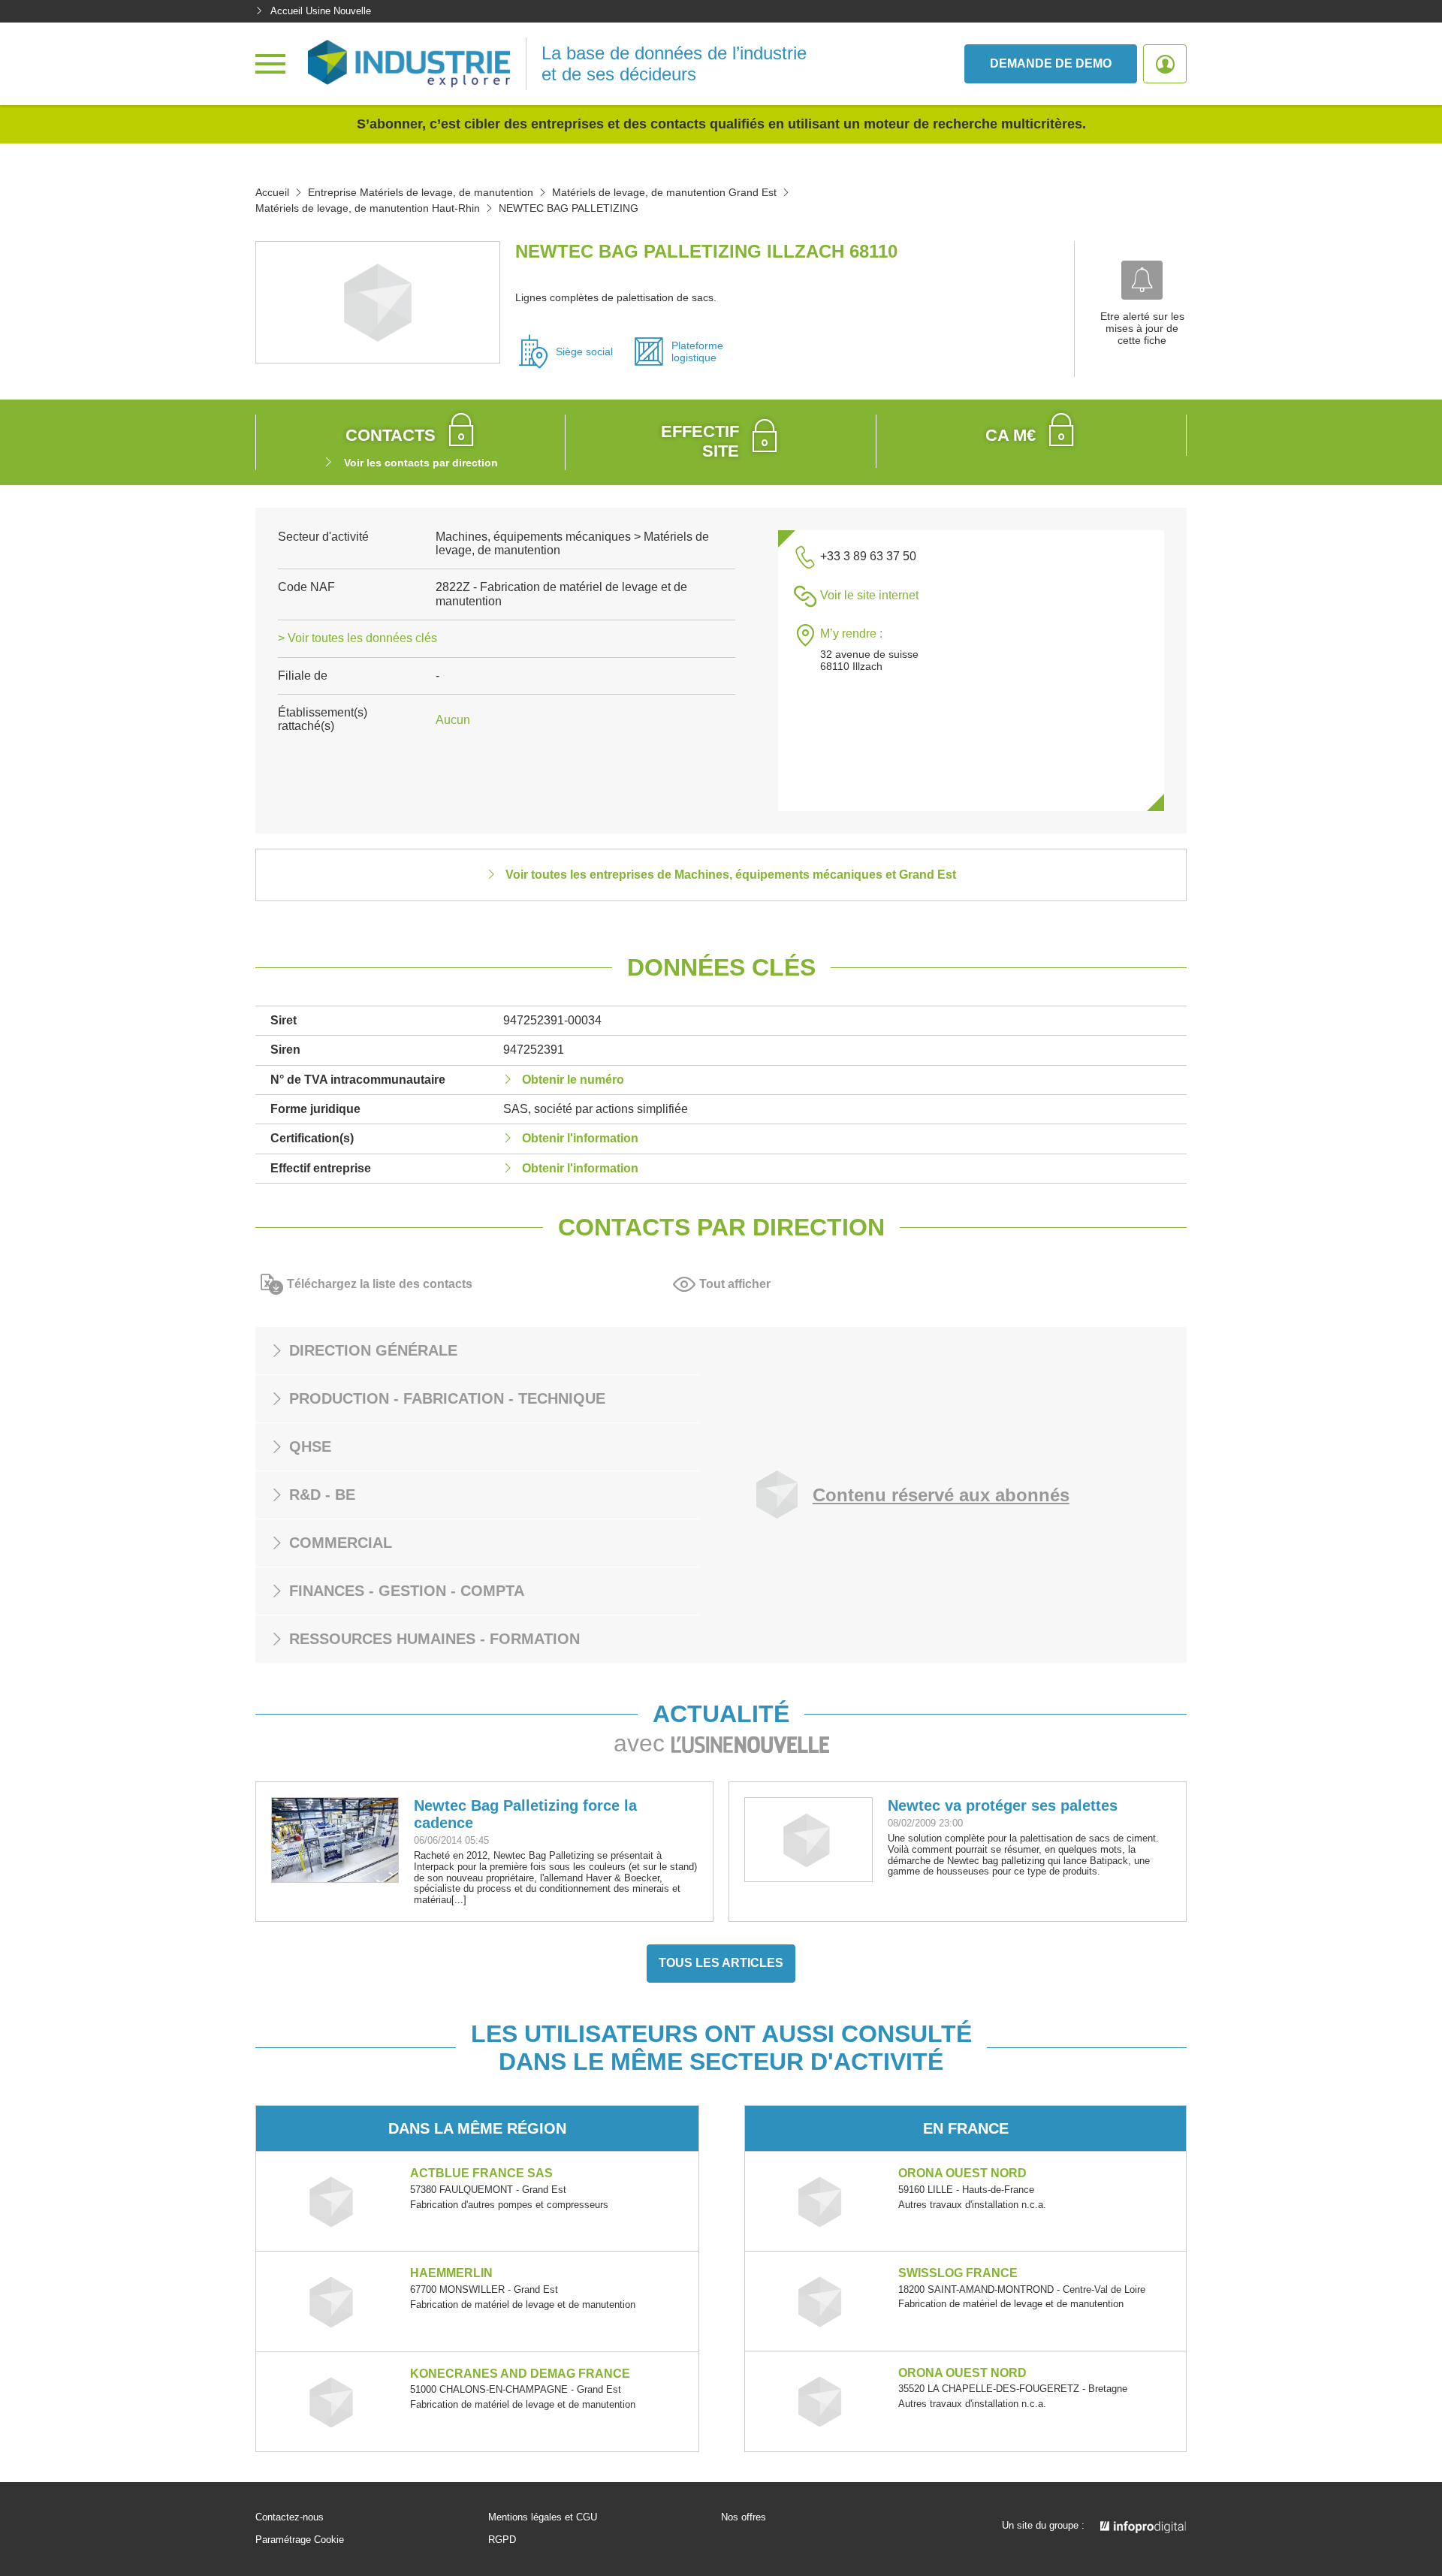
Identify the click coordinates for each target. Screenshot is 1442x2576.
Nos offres (744, 2517)
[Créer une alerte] (1142, 280)
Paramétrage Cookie (300, 2540)
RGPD (502, 2540)
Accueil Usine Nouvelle (321, 11)
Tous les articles (721, 1963)
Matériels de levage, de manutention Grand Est (664, 192)
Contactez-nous (290, 2517)
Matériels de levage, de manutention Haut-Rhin (368, 208)
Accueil (272, 192)
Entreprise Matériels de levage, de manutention (421, 192)
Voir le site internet (869, 595)
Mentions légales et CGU (543, 2517)
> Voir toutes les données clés (357, 638)
